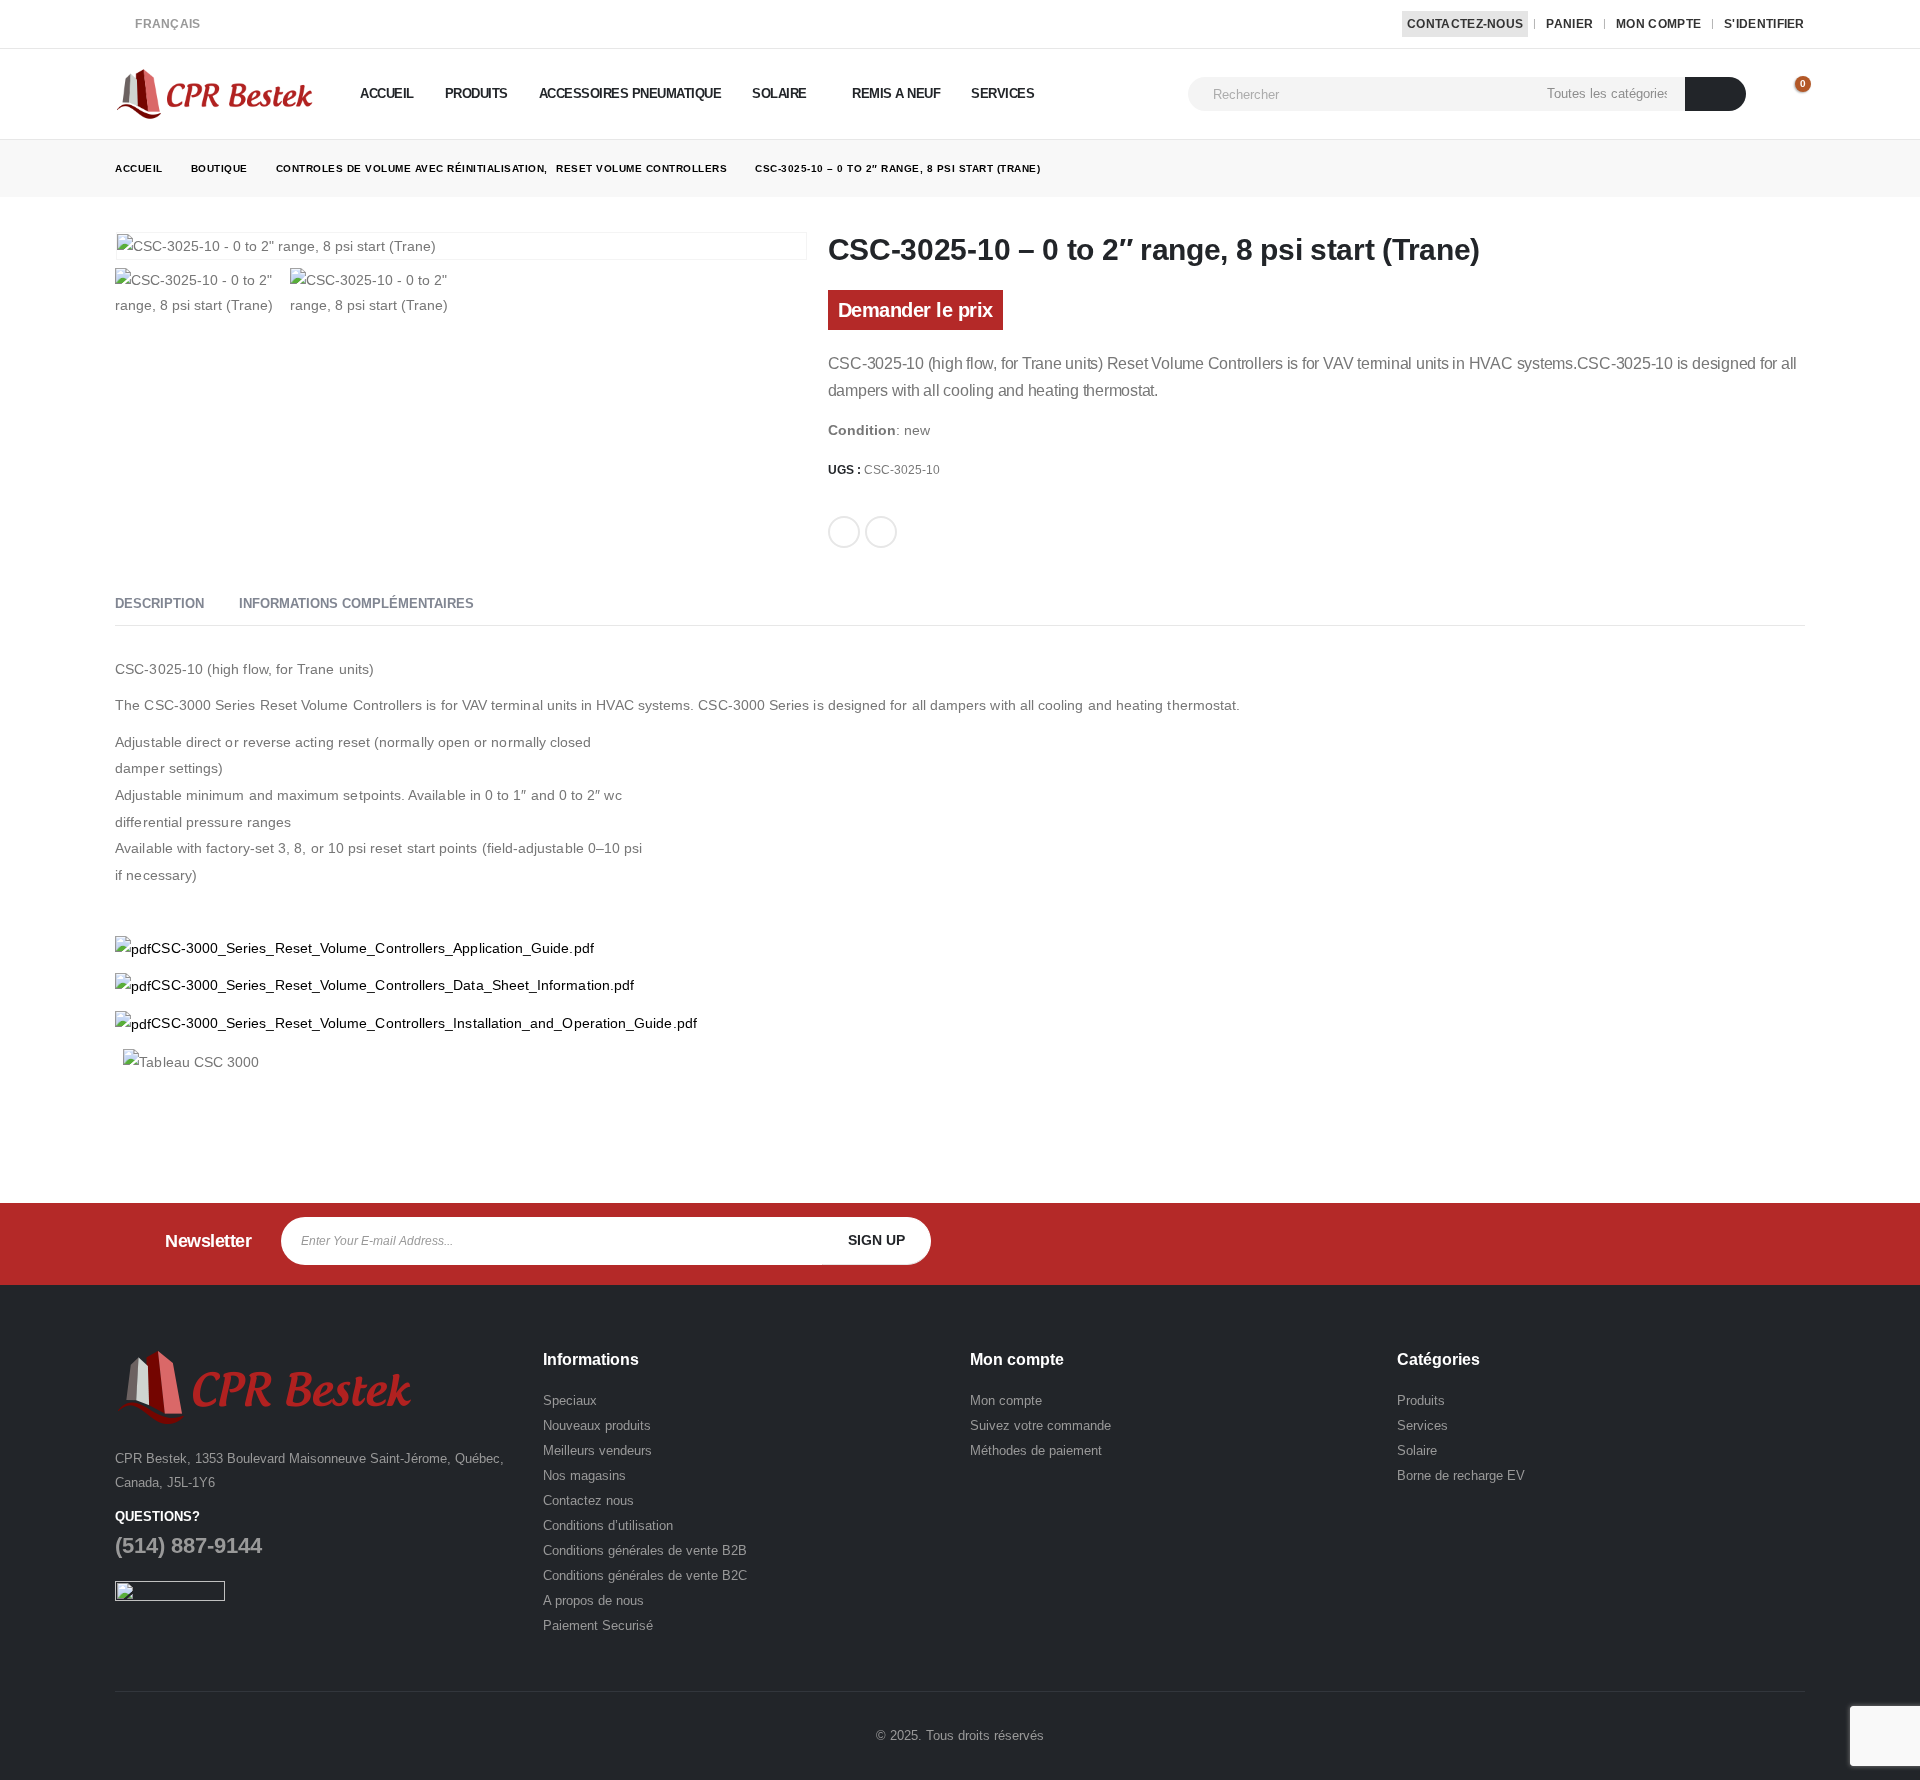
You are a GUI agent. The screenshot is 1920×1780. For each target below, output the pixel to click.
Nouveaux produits (597, 1425)
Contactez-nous (1465, 24)
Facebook (844, 532)
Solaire (779, 93)
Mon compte (1658, 24)
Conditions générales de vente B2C (645, 1575)
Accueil (387, 93)
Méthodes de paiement (1036, 1450)
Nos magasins (584, 1475)
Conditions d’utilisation (608, 1525)
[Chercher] (1715, 94)
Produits (476, 93)
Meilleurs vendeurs (597, 1450)
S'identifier (1764, 24)
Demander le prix (915, 310)
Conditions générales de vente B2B (645, 1550)
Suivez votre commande (1040, 1425)
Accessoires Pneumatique (630, 93)
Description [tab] (159, 603)
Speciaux (570, 1400)
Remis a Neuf (896, 93)
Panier (1569, 24)
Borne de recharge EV (1461, 1475)
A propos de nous (593, 1600)
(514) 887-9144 (188, 1545)
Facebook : (1654, 1241)
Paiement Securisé (598, 1625)
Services (1002, 93)
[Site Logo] (215, 93)
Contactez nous (588, 1500)
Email (881, 532)
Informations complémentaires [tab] (356, 603)
